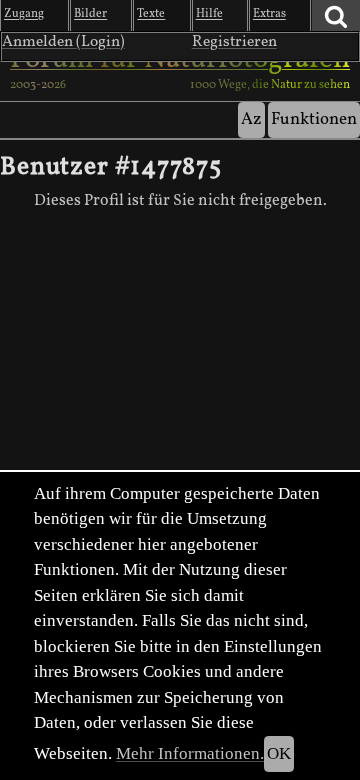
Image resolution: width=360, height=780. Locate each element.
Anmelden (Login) (63, 42)
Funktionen (314, 119)
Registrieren (234, 42)
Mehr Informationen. (190, 753)
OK (279, 753)
